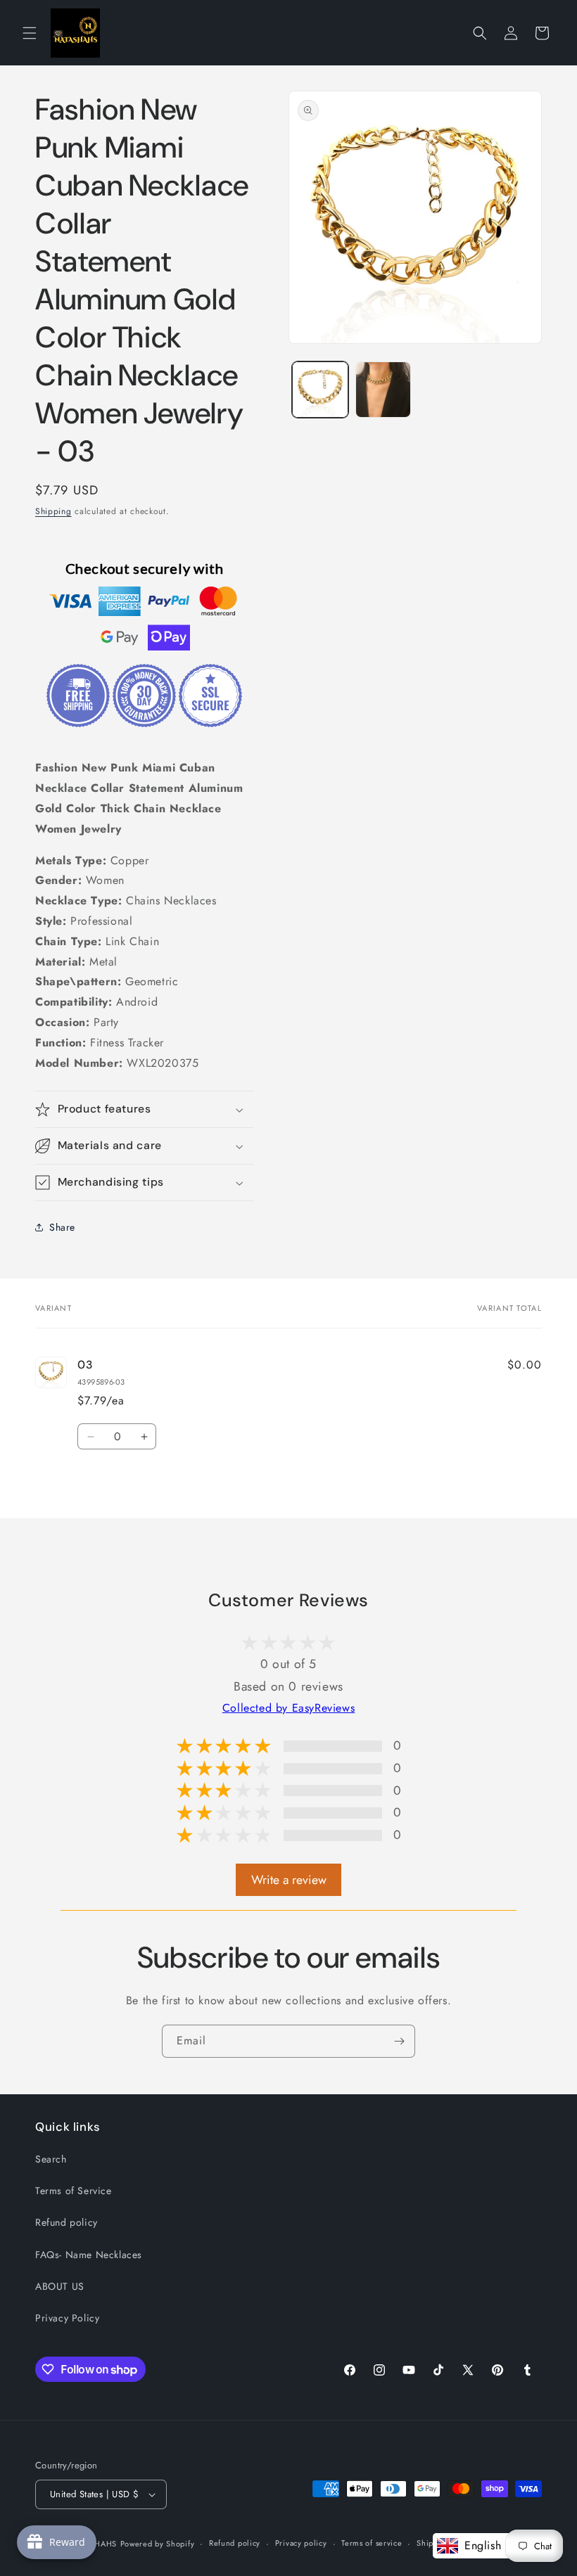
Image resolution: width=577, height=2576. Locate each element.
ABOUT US (60, 2286)
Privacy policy (301, 2543)
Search (51, 2159)
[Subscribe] (399, 2041)
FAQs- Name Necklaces (89, 2255)
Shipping (53, 511)
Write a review (289, 1880)
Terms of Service (74, 2191)
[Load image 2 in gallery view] (383, 390)
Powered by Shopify (158, 2544)
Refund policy (66, 2222)
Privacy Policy (67, 2318)
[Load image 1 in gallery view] (320, 390)
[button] (30, 33)
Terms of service (372, 2543)
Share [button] (62, 1227)
